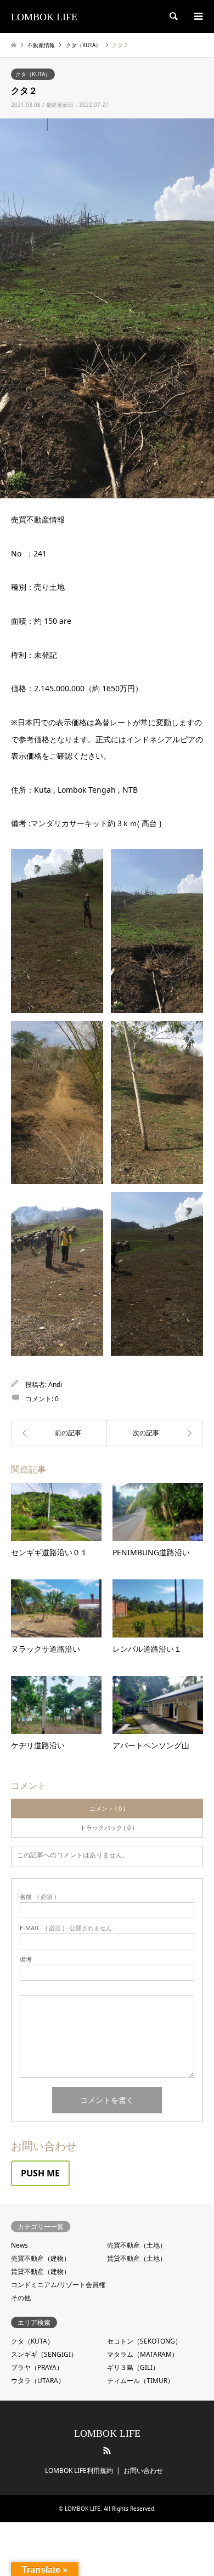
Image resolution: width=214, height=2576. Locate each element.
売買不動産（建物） (41, 2258)
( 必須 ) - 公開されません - (68, 1928)
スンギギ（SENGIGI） (44, 2354)
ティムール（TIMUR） (140, 2381)
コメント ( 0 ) (107, 1808)
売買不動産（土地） (137, 2245)
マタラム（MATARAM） (143, 2354)
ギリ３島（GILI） (133, 2367)
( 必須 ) (38, 1897)
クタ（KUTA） (33, 74)
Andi (55, 1384)
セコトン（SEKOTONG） (144, 2341)
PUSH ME (40, 2173)
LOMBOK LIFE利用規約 (79, 2470)
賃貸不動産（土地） (137, 2258)
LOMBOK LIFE (107, 2433)
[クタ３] (155, 1433)
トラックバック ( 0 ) (107, 1827)
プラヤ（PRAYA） (37, 2367)
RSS (107, 2450)
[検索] (173, 16)
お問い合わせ (143, 2470)
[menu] (198, 16)
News (19, 2245)
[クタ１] (59, 1433)
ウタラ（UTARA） (38, 2381)
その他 (21, 2298)
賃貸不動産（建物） (41, 2271)
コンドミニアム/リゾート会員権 (58, 2285)
